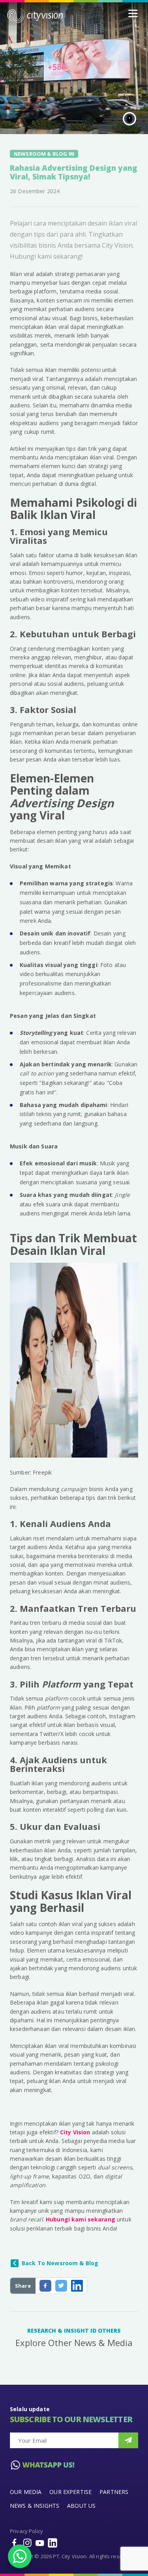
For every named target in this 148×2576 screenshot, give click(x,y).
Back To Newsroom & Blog (60, 2263)
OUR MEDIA (26, 2492)
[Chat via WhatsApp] (20, 2556)
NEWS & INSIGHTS (35, 2506)
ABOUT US (81, 2506)
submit (128, 2440)
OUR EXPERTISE (70, 2492)
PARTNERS (114, 2492)
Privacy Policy (26, 2531)
